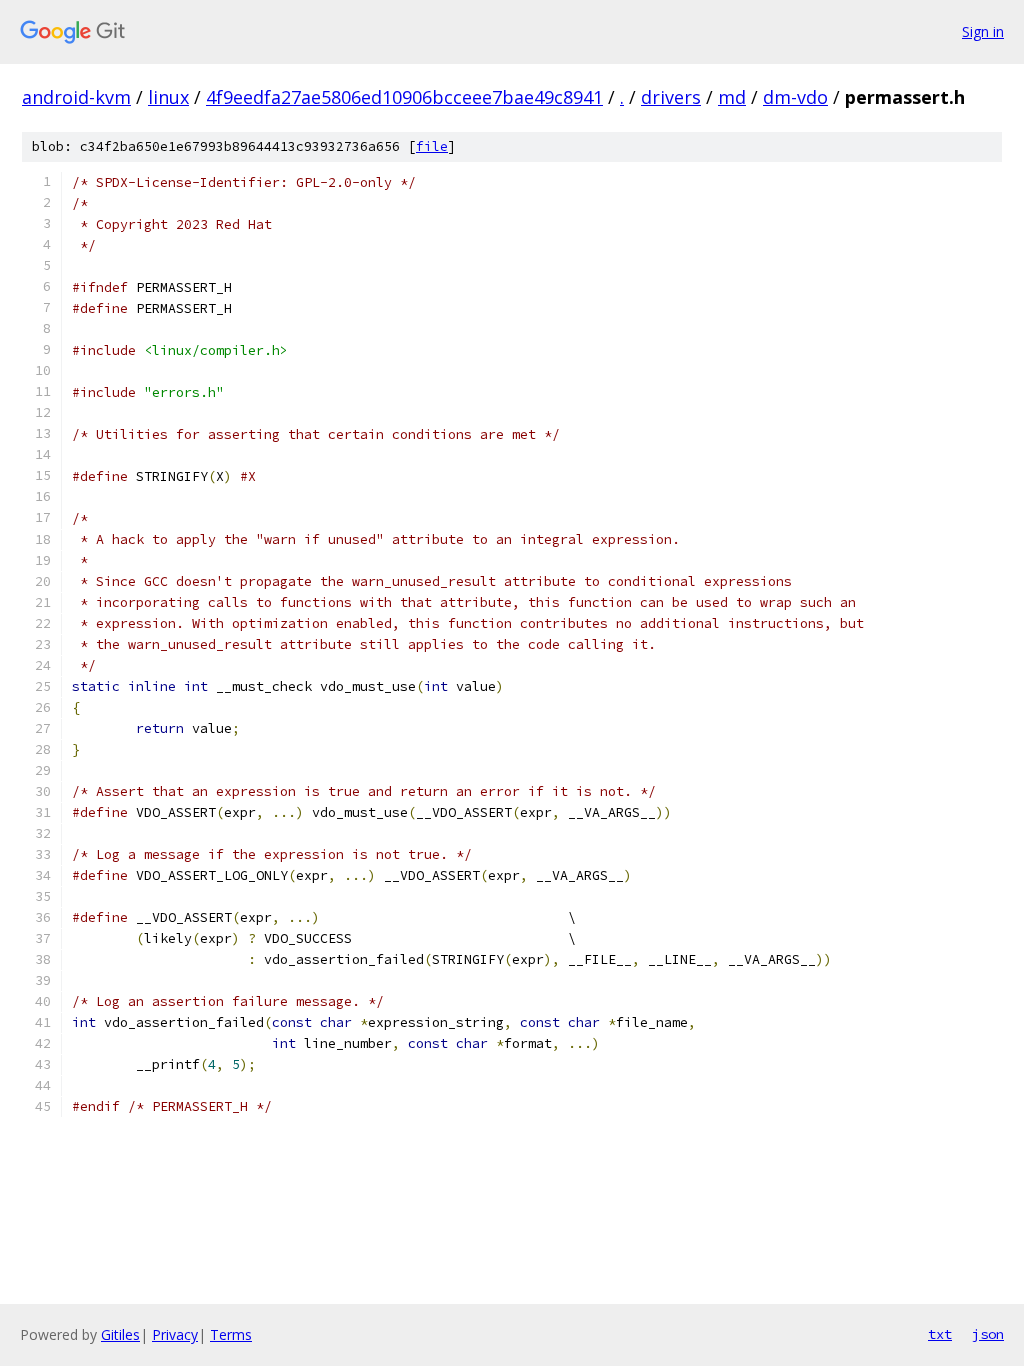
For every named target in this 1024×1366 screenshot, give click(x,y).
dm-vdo (795, 97)
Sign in (983, 31)
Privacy (175, 1334)
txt (940, 1334)
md (732, 97)
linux (168, 97)
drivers (671, 97)
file (432, 146)
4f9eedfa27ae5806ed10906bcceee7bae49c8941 (404, 97)
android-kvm (76, 97)
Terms (231, 1334)
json (988, 1334)
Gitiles (120, 1334)
